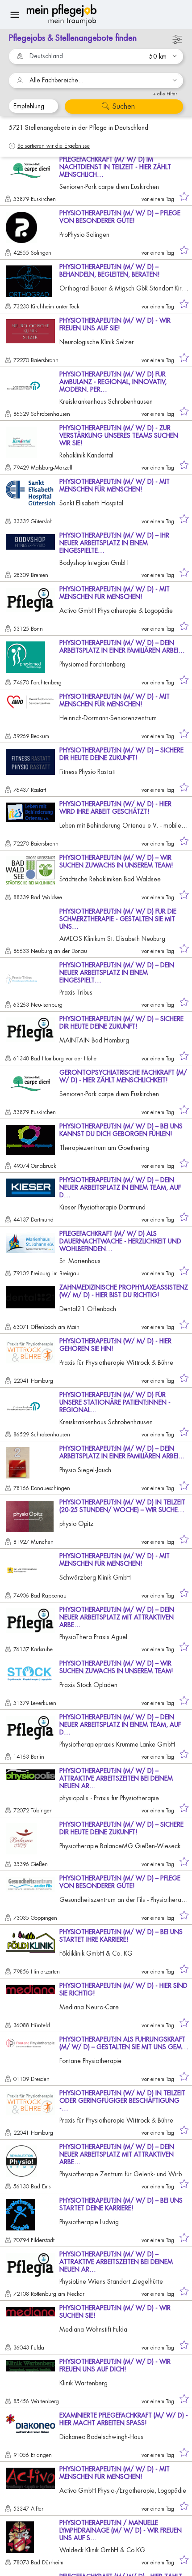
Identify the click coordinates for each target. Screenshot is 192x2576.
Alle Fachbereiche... (56, 80)
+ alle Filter (165, 94)
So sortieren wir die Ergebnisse (54, 146)
